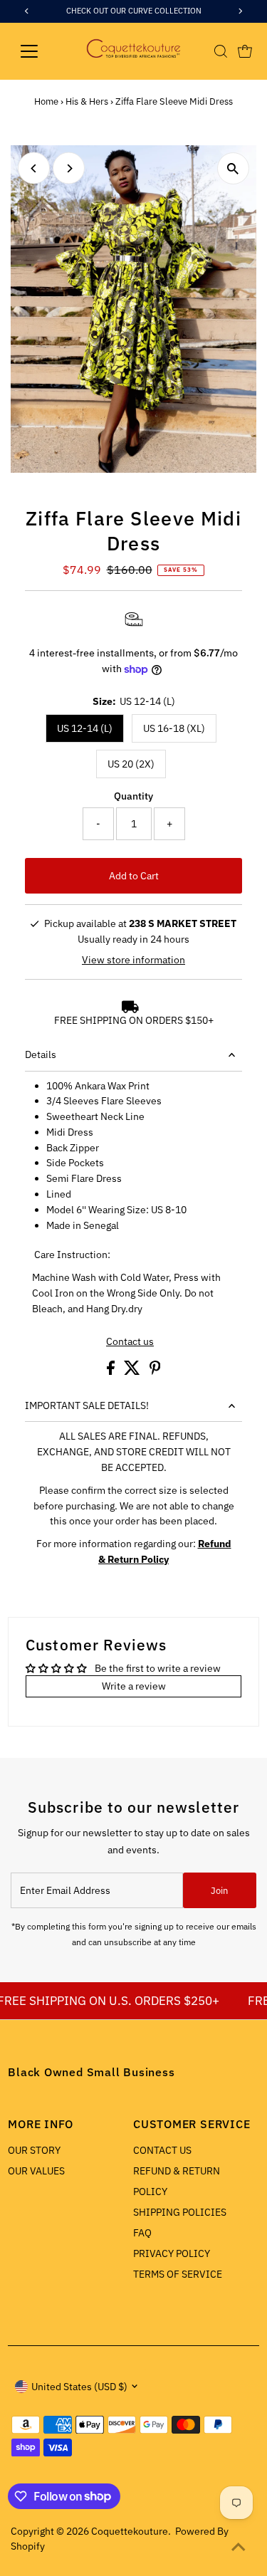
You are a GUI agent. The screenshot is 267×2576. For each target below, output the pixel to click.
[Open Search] (221, 51)
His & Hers (87, 101)
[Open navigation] (40, 51)
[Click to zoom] (233, 168)
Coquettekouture (130, 2531)
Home (46, 101)
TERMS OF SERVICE (178, 2274)
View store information (133, 960)
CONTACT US (162, 2150)
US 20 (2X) (131, 764)
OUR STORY (34, 2150)
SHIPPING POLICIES (180, 2212)
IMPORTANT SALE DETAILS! (87, 1405)
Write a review (134, 1686)
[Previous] (34, 168)
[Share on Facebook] (112, 1371)
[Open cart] (245, 51)
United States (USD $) (79, 2387)
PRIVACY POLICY (172, 2253)
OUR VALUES (36, 2171)
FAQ (142, 2233)
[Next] (69, 168)
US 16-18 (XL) (174, 728)
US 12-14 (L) (85, 728)
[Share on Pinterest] (155, 1371)
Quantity (133, 796)
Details (41, 1054)
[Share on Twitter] (133, 1371)
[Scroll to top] (239, 2548)
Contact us (130, 1342)
